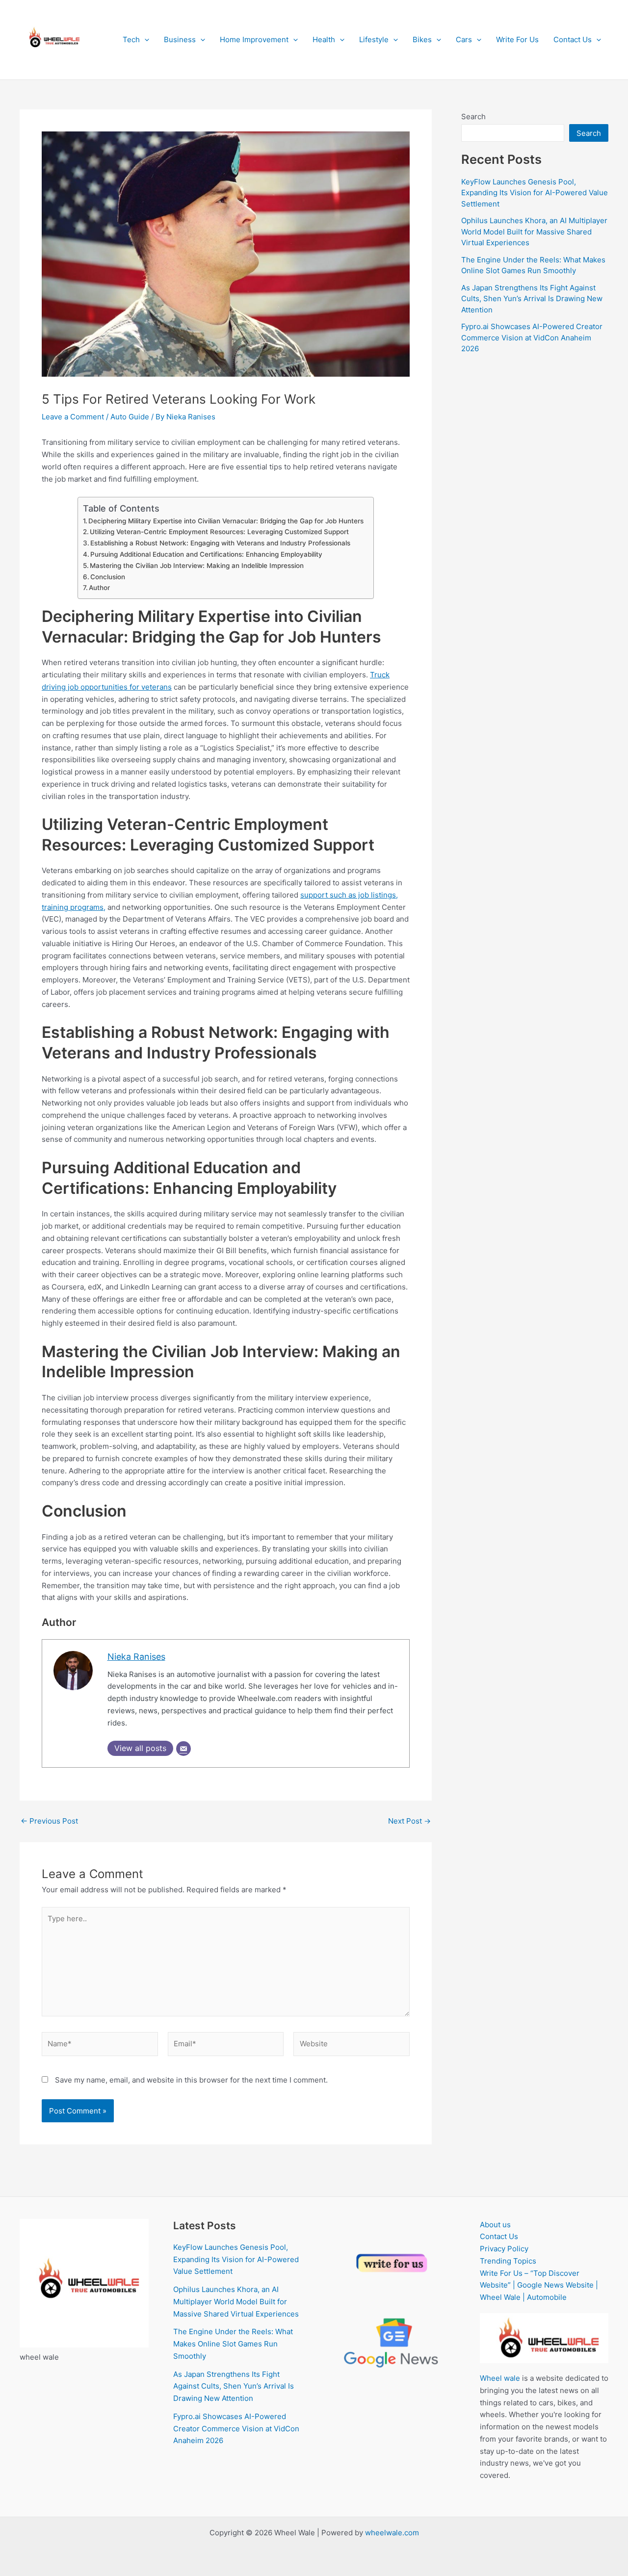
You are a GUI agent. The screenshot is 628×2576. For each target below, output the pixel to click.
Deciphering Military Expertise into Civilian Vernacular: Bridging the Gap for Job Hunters (226, 521)
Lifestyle (374, 39)
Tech (131, 39)
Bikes (422, 39)
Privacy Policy (504, 2249)
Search (473, 116)
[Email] (183, 1749)
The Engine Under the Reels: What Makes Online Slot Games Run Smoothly (233, 2344)
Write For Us (517, 39)
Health (324, 39)
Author (99, 588)
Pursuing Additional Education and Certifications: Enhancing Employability (206, 554)
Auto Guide (130, 417)
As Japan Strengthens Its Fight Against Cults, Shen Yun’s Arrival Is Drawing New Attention (532, 299)
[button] (144, 40)
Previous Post (49, 1821)
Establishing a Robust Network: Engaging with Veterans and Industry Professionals (220, 543)
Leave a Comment (73, 417)
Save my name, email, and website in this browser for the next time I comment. (191, 2080)
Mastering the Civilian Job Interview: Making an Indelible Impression (197, 566)
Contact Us (573, 39)
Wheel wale (500, 2378)
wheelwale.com (392, 2533)
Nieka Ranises (136, 1657)
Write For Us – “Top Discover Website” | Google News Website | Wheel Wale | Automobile (539, 2285)
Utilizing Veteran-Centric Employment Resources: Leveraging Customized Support (219, 532)
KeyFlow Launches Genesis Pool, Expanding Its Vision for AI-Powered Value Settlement (535, 193)
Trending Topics (508, 2261)
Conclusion (108, 577)
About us (495, 2225)
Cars (464, 39)
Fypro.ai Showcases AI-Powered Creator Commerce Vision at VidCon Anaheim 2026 (532, 337)
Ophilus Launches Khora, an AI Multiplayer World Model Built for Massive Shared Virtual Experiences (534, 232)
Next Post (409, 1821)
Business (180, 39)
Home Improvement (254, 39)
